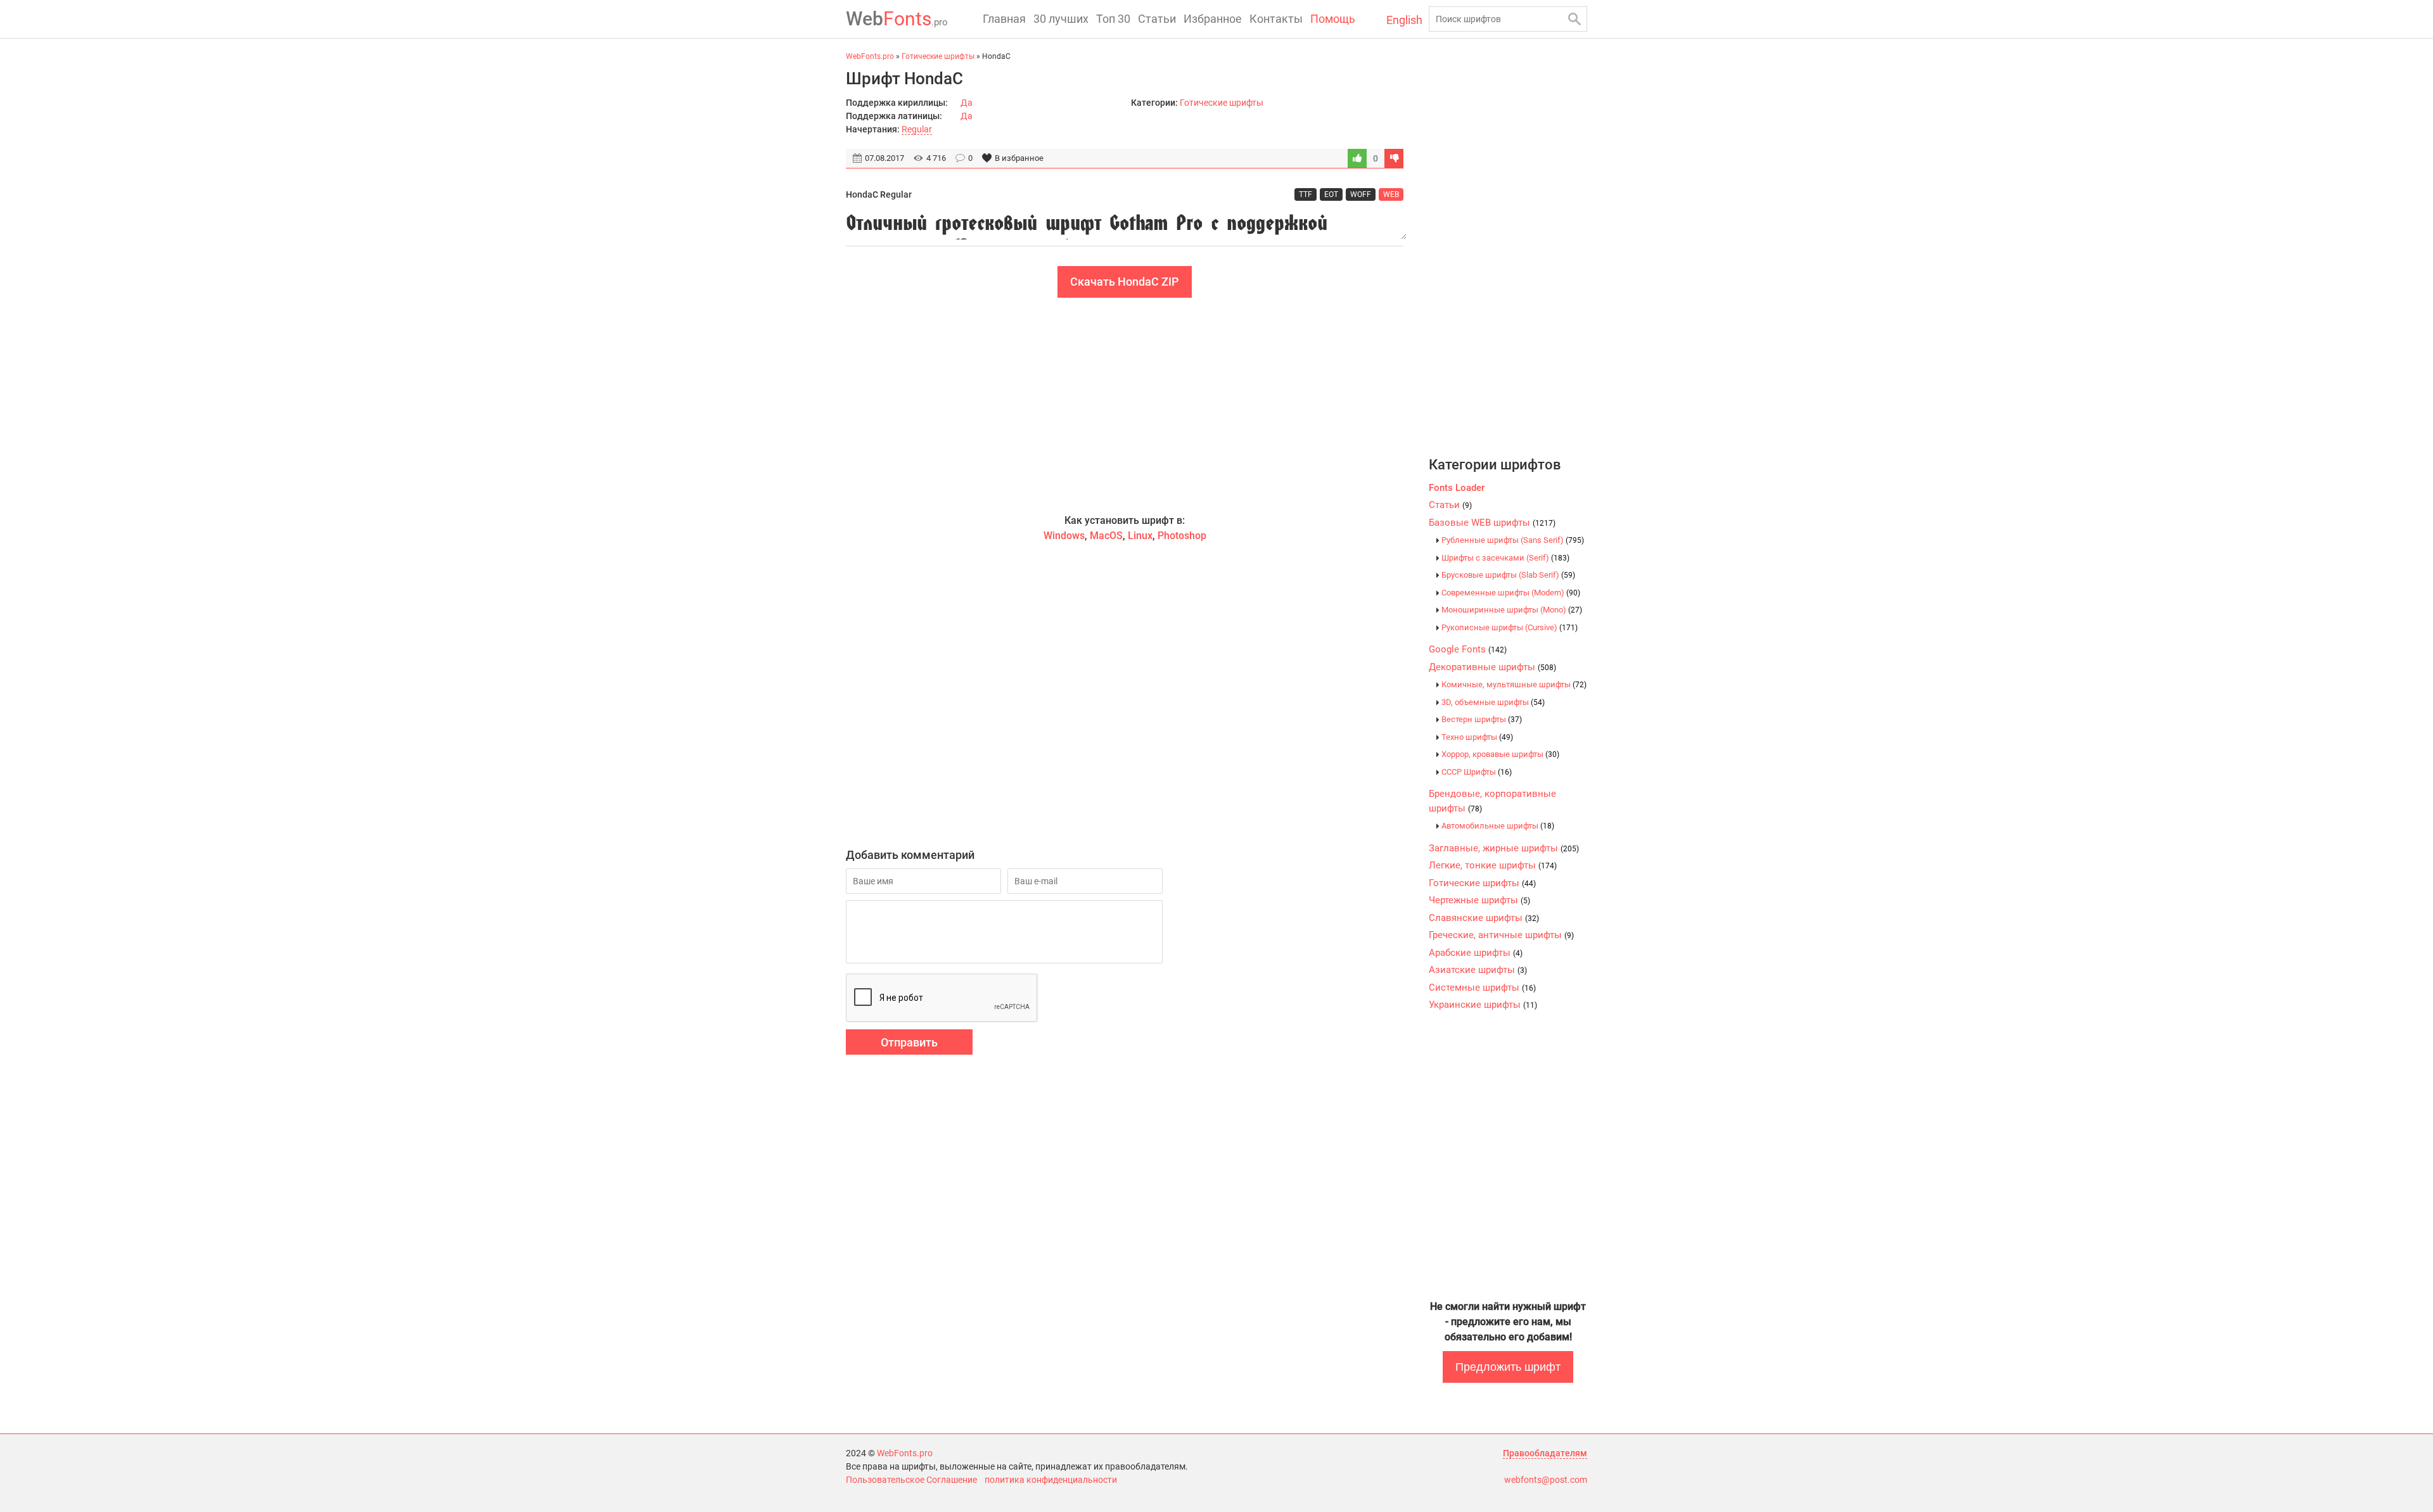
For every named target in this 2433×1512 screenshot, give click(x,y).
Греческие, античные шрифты (1501, 935)
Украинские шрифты (1483, 1005)
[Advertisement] (1125, 405)
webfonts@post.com (1546, 1480)
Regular (917, 129)
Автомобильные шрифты (1498, 826)
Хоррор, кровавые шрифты (1500, 754)
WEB (1391, 194)
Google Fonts (1468, 649)
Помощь (1333, 19)
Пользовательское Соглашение (911, 1480)
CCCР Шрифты (1477, 772)
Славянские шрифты (1484, 918)
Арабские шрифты (1476, 953)
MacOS (1106, 536)
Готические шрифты (1222, 103)
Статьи (1157, 19)
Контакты (1276, 19)
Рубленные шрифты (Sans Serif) (1513, 540)
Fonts (897, 19)
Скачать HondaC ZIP (1125, 282)
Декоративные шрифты (1492, 667)
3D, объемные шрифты (1493, 702)
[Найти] (1574, 19)
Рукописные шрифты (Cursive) (1510, 627)
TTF (1306, 194)
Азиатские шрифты (1478, 970)
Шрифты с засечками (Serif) (1505, 558)
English (1404, 20)
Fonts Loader (1457, 488)
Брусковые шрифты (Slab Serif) (1508, 575)
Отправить (909, 1042)
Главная (1004, 19)
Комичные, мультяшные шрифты (1514, 684)
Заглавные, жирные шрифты (1504, 848)
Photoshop (1182, 536)
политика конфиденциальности (1051, 1480)
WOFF (1361, 194)
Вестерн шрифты (1482, 719)
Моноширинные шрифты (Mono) (1512, 610)
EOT (1331, 194)
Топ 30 (1113, 19)
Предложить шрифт (1508, 1367)
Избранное (1213, 19)
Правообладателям (1545, 1453)
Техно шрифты (1477, 737)
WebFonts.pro (905, 1453)
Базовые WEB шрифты (1492, 523)
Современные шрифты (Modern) (1511, 593)
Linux (1140, 536)
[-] (1394, 158)
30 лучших (1061, 19)
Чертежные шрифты (1479, 900)
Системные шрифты (1482, 988)
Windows (1064, 536)
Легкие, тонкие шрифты (1493, 865)
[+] (1357, 158)
